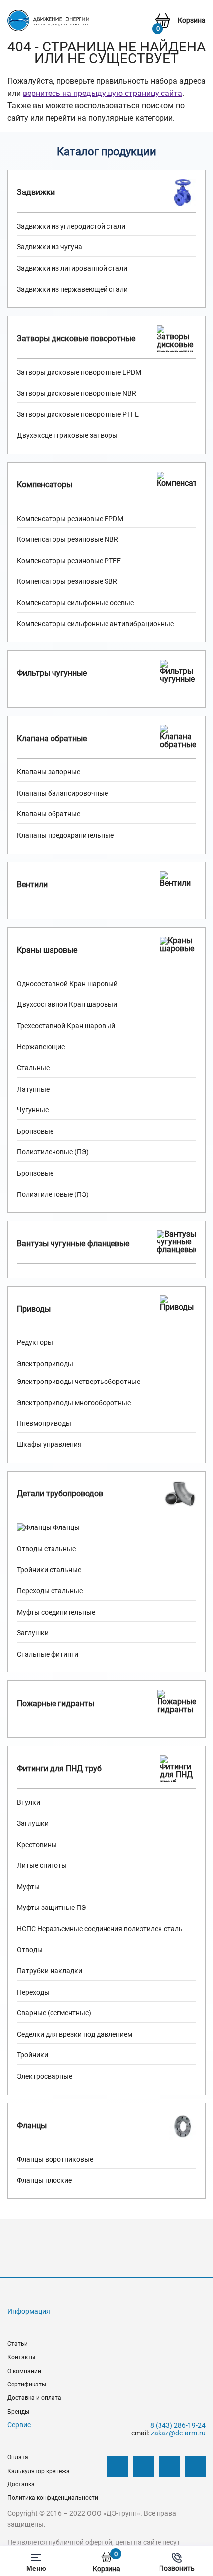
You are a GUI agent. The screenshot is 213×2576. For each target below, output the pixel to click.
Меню (36, 2568)
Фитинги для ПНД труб (59, 1769)
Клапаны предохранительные (65, 835)
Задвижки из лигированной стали (72, 268)
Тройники (32, 2055)
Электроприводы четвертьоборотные (79, 1382)
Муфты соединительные (56, 1612)
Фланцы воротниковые (55, 2159)
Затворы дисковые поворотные (76, 339)
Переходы (33, 1992)
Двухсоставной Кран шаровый (67, 1004)
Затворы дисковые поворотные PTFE (78, 414)
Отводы (30, 1950)
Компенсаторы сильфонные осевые (75, 603)
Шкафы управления (49, 1444)
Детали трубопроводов (60, 1494)
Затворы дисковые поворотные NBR (77, 393)
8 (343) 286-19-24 (178, 2425)
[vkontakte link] (118, 2467)
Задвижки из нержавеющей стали (72, 289)
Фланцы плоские (44, 2180)
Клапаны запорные (49, 772)
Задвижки (36, 192)
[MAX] (195, 2467)
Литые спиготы (42, 1865)
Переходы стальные (50, 1591)
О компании (24, 2371)
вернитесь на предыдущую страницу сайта (103, 93)
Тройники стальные (49, 1570)
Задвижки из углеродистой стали (71, 226)
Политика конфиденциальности (53, 2498)
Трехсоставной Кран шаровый (66, 1026)
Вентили (32, 884)
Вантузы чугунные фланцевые (73, 1244)
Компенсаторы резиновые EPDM (70, 519)
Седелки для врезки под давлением (75, 2034)
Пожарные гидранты (55, 1703)
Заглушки (33, 1633)
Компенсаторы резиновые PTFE (69, 561)
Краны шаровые (47, 950)
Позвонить (177, 2568)
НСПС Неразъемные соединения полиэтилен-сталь (100, 1929)
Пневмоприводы (44, 1423)
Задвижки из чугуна (50, 247)
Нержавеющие (41, 1047)
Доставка (21, 2484)
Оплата (18, 2457)
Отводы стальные (46, 1549)
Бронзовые (35, 1131)
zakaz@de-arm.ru (178, 2433)
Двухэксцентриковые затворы (67, 435)
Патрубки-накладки (50, 1971)
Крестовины (37, 1845)
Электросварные (45, 2076)
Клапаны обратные (49, 814)
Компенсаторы (45, 485)
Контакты (21, 2357)
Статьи (18, 2344)
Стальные (33, 1068)
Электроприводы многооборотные (74, 1403)
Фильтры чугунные (52, 673)
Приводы (34, 1309)
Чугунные (33, 1110)
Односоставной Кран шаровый (67, 984)
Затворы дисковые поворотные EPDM (79, 372)
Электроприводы (45, 1364)
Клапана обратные (52, 739)
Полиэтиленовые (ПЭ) (53, 1152)
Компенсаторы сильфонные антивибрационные (95, 624)
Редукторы (35, 1342)
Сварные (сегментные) (54, 2013)
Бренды (18, 2412)
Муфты (28, 1887)
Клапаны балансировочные (62, 793)
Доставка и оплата (34, 2398)
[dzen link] (144, 2467)
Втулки (28, 1802)
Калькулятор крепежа (39, 2471)
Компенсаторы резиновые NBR (68, 539)
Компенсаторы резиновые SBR (67, 581)
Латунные (33, 1089)
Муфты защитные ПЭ (51, 1908)
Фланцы (66, 1527)
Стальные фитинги (48, 1654)
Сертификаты (27, 2385)
